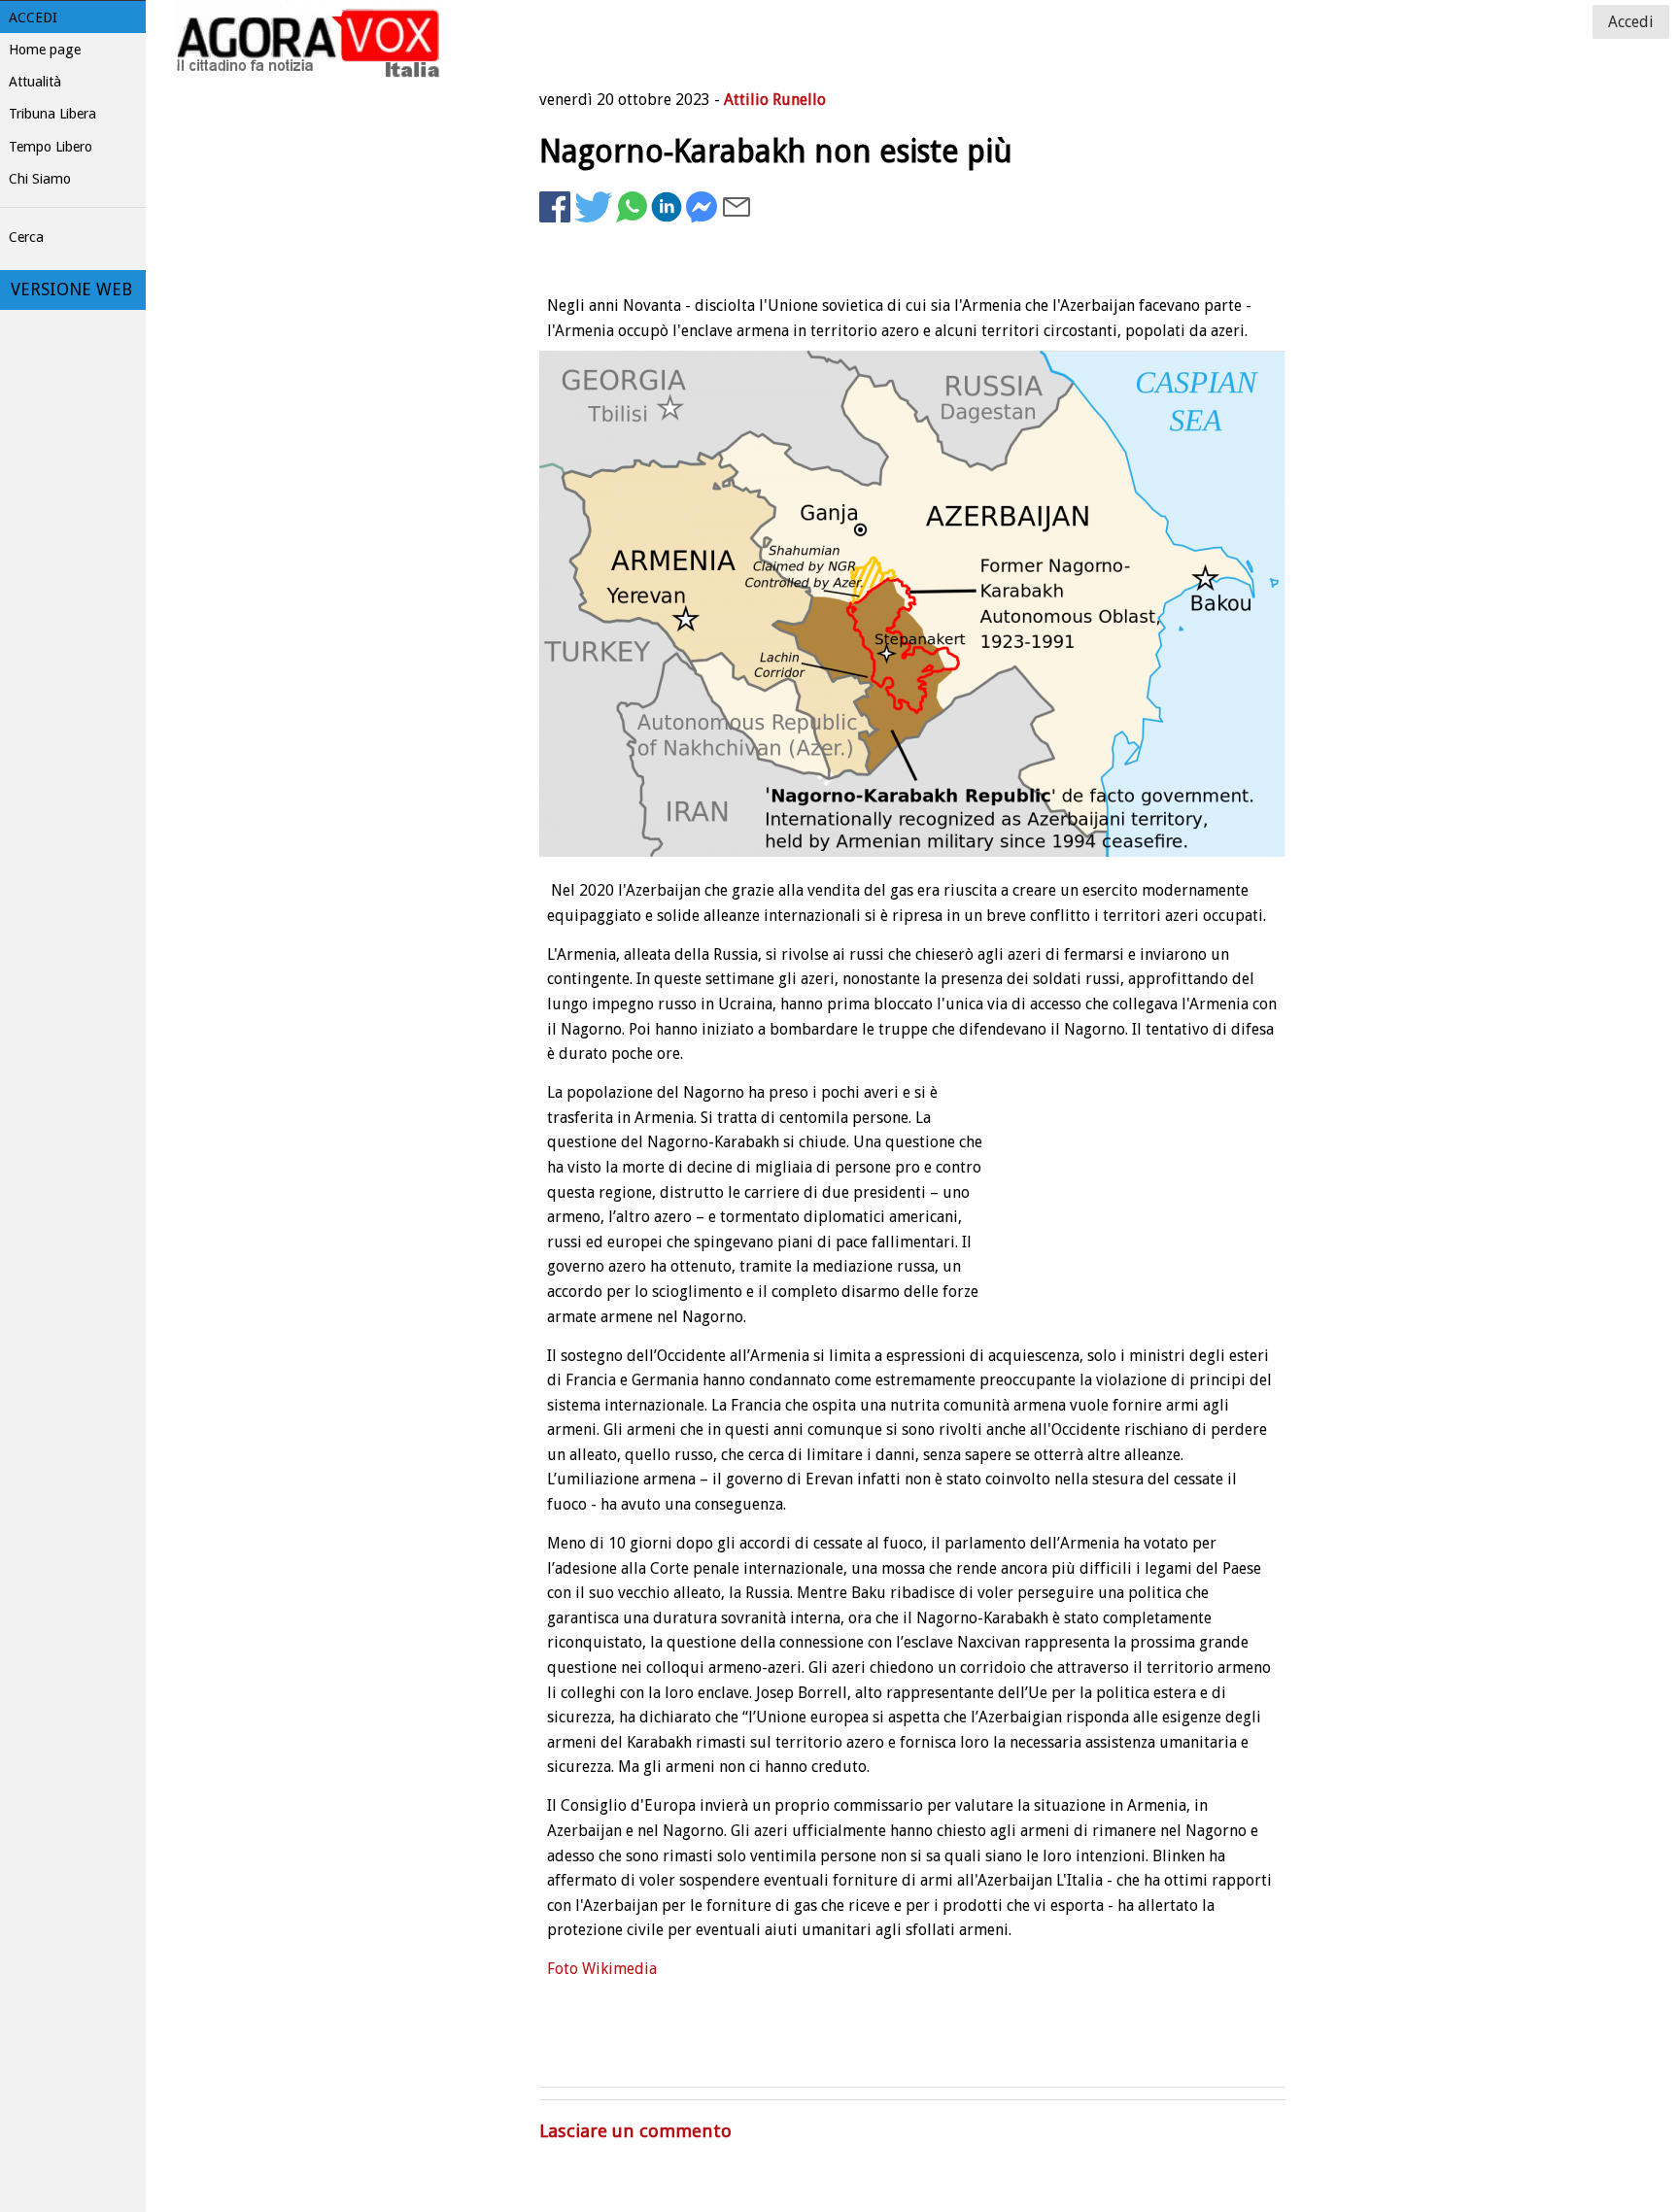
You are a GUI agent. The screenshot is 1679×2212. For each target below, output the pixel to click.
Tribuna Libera (52, 114)
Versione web (71, 289)
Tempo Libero (51, 147)
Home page (45, 50)
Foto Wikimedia (602, 1969)
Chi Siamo (40, 179)
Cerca (26, 237)
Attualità (35, 82)
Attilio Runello (775, 100)
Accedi (33, 17)
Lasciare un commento (635, 2131)
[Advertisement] (1130, 288)
